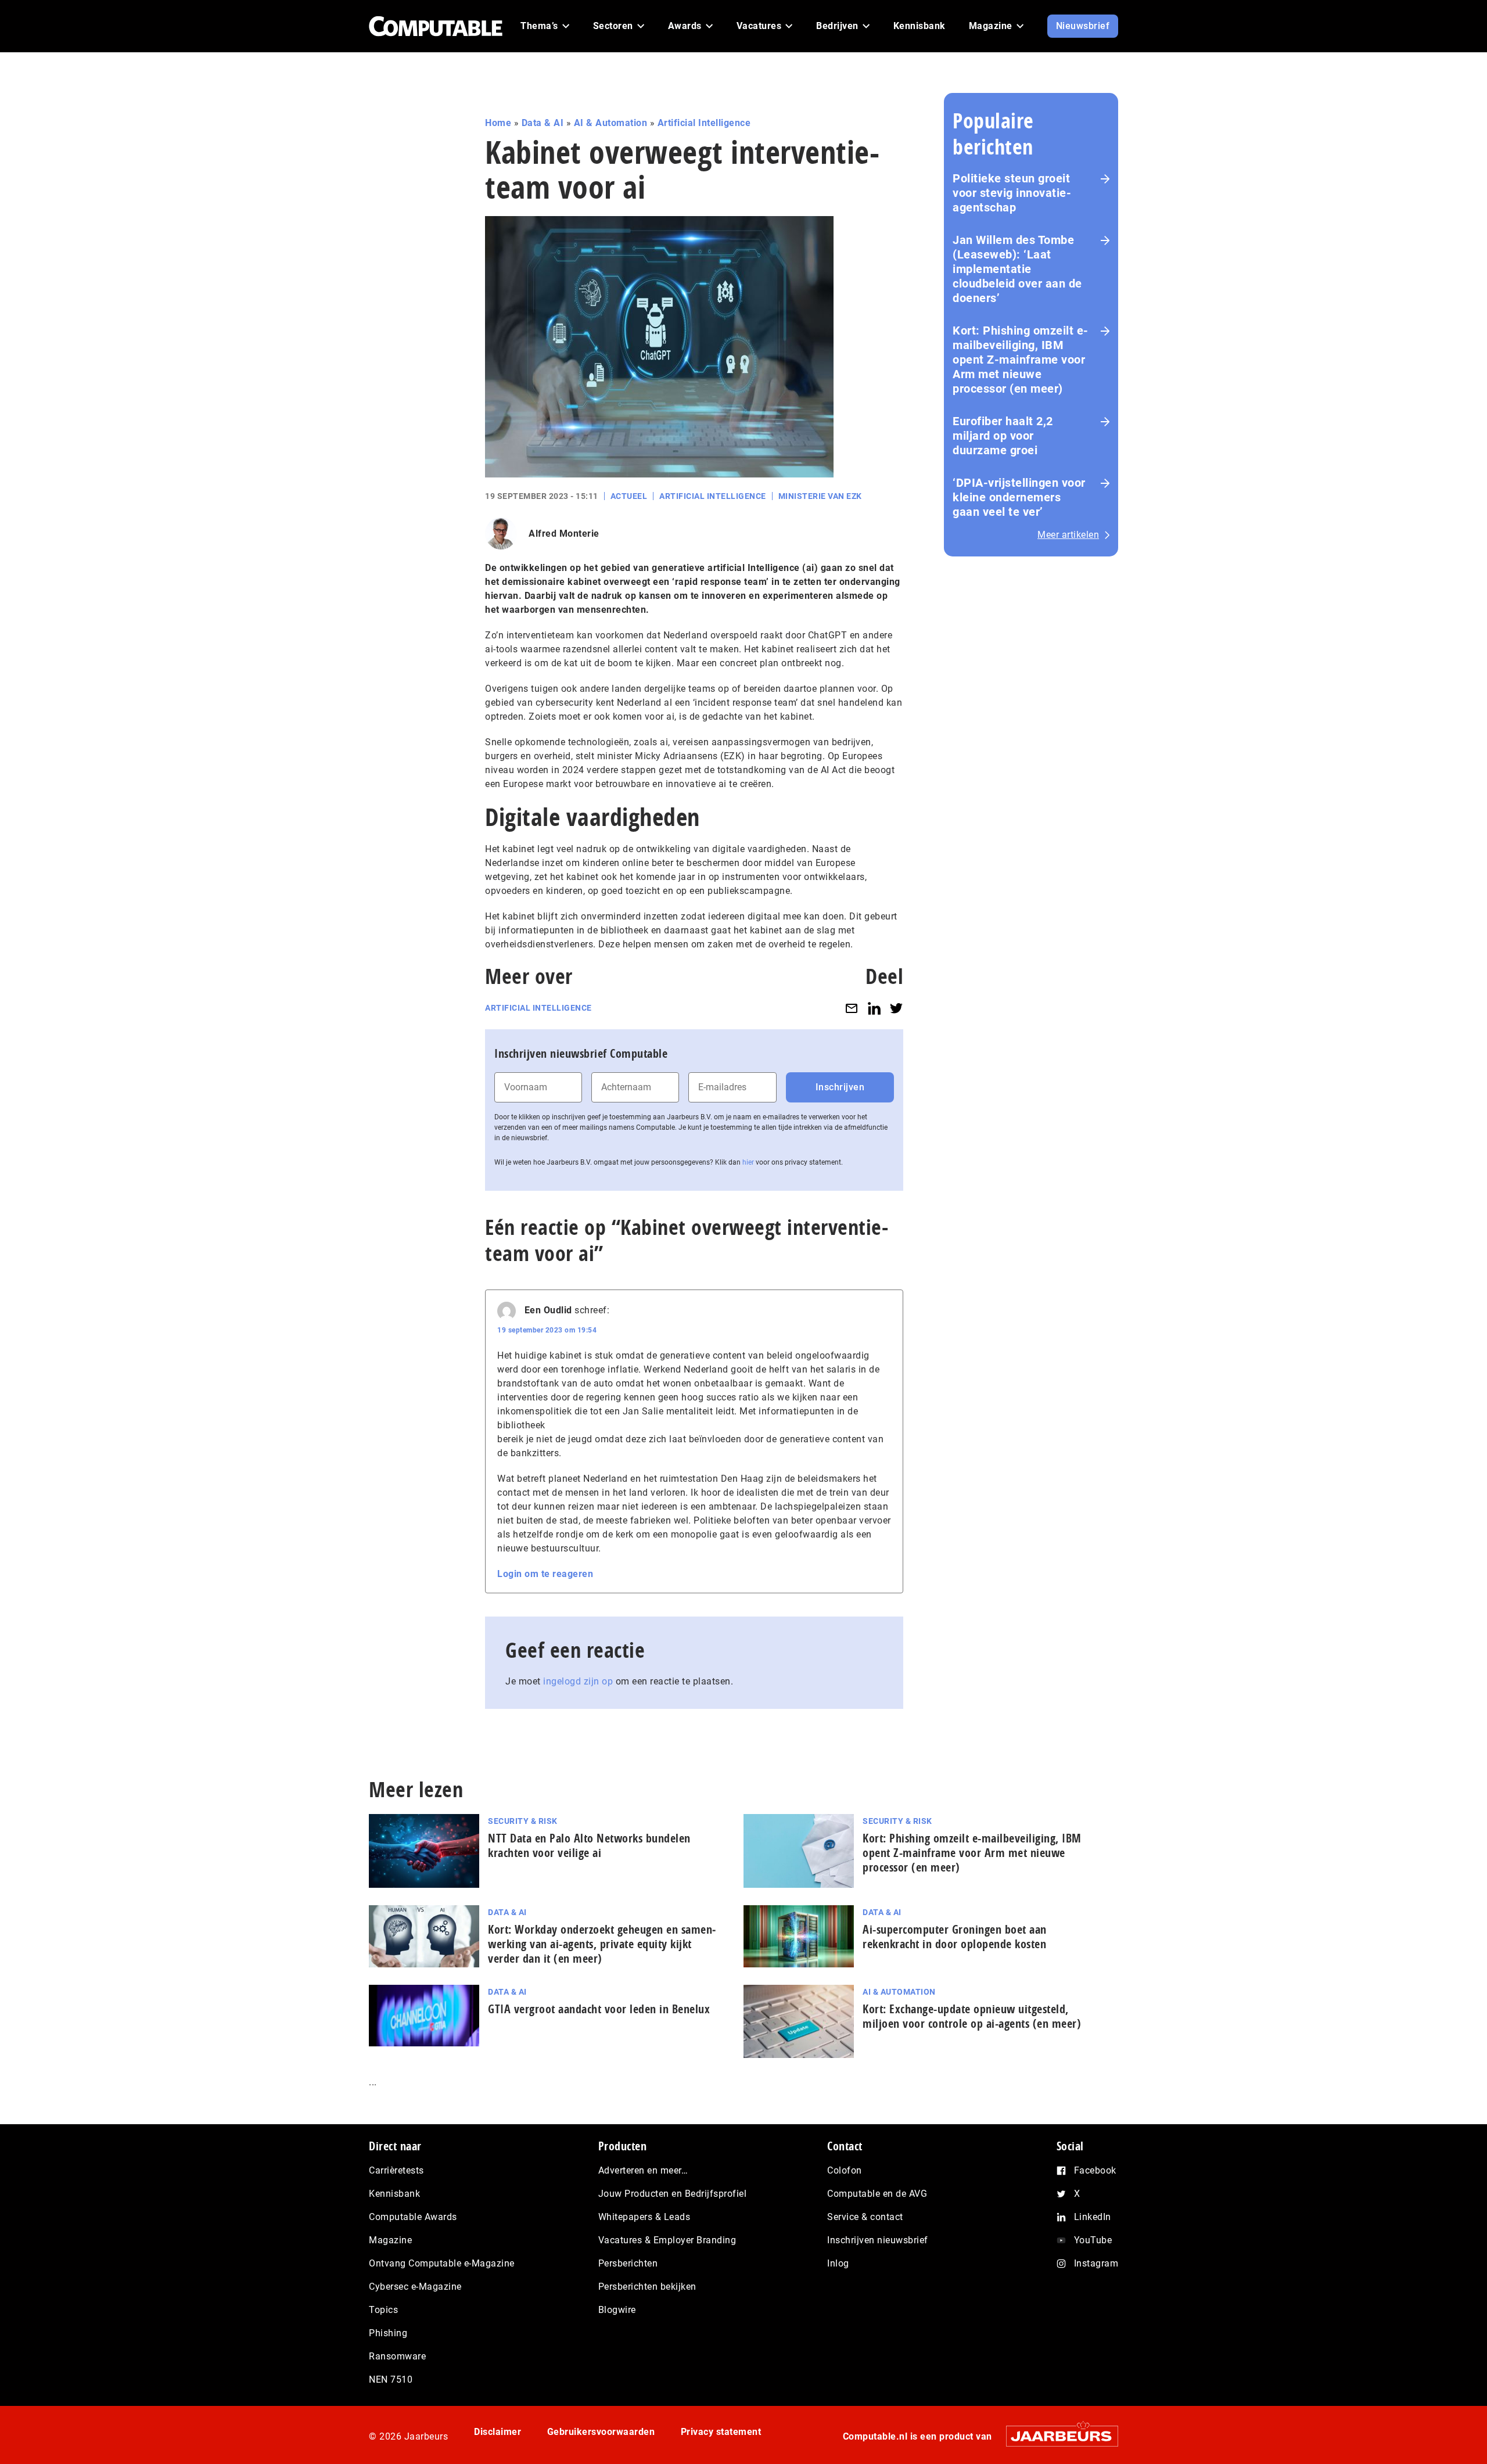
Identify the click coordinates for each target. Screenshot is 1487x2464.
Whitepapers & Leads (644, 2217)
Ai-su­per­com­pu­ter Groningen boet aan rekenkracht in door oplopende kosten (955, 1937)
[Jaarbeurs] (1056, 2436)
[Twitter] (896, 1008)
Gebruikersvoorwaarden (601, 2432)
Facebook (1095, 2170)
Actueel (629, 496)
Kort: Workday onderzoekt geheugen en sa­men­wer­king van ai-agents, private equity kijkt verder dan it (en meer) (602, 1944)
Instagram (1096, 2263)
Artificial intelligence (538, 1008)
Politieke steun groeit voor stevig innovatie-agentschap (1012, 193)
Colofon (845, 2170)
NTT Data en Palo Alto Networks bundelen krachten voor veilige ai (589, 1845)
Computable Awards (413, 2217)
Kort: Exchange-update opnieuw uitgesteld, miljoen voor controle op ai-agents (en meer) (972, 2016)
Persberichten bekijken (647, 2287)
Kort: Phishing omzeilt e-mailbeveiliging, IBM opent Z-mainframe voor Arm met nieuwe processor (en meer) (1021, 360)
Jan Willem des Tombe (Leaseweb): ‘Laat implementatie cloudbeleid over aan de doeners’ (1017, 269)
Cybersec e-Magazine (415, 2287)
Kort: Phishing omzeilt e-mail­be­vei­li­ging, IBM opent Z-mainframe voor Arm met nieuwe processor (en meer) (972, 1853)
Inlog (838, 2263)
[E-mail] (852, 1008)
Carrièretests (396, 2170)
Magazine (390, 2240)
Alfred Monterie (564, 534)
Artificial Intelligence (704, 123)
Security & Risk (523, 1821)
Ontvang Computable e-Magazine (442, 2263)
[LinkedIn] (874, 1008)
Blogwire (617, 2310)
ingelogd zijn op (578, 1681)
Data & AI (543, 123)
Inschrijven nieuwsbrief (878, 2240)
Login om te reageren (545, 1574)
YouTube (1093, 2240)
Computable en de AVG (877, 2194)
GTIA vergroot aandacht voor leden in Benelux (599, 2009)
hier (748, 1162)
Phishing (388, 2333)
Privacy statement (721, 2432)
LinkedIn (1093, 2217)
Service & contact (865, 2217)
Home (498, 123)
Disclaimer (498, 2432)
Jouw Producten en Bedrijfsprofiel (673, 2194)
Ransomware (397, 2356)
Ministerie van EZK (820, 496)
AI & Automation (611, 123)
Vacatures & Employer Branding (667, 2240)
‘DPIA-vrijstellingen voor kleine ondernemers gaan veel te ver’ (1019, 497)
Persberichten (628, 2263)
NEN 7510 (391, 2379)
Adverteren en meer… (643, 2170)
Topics (383, 2310)
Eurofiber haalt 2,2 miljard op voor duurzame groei (1003, 436)
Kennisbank (394, 2194)
